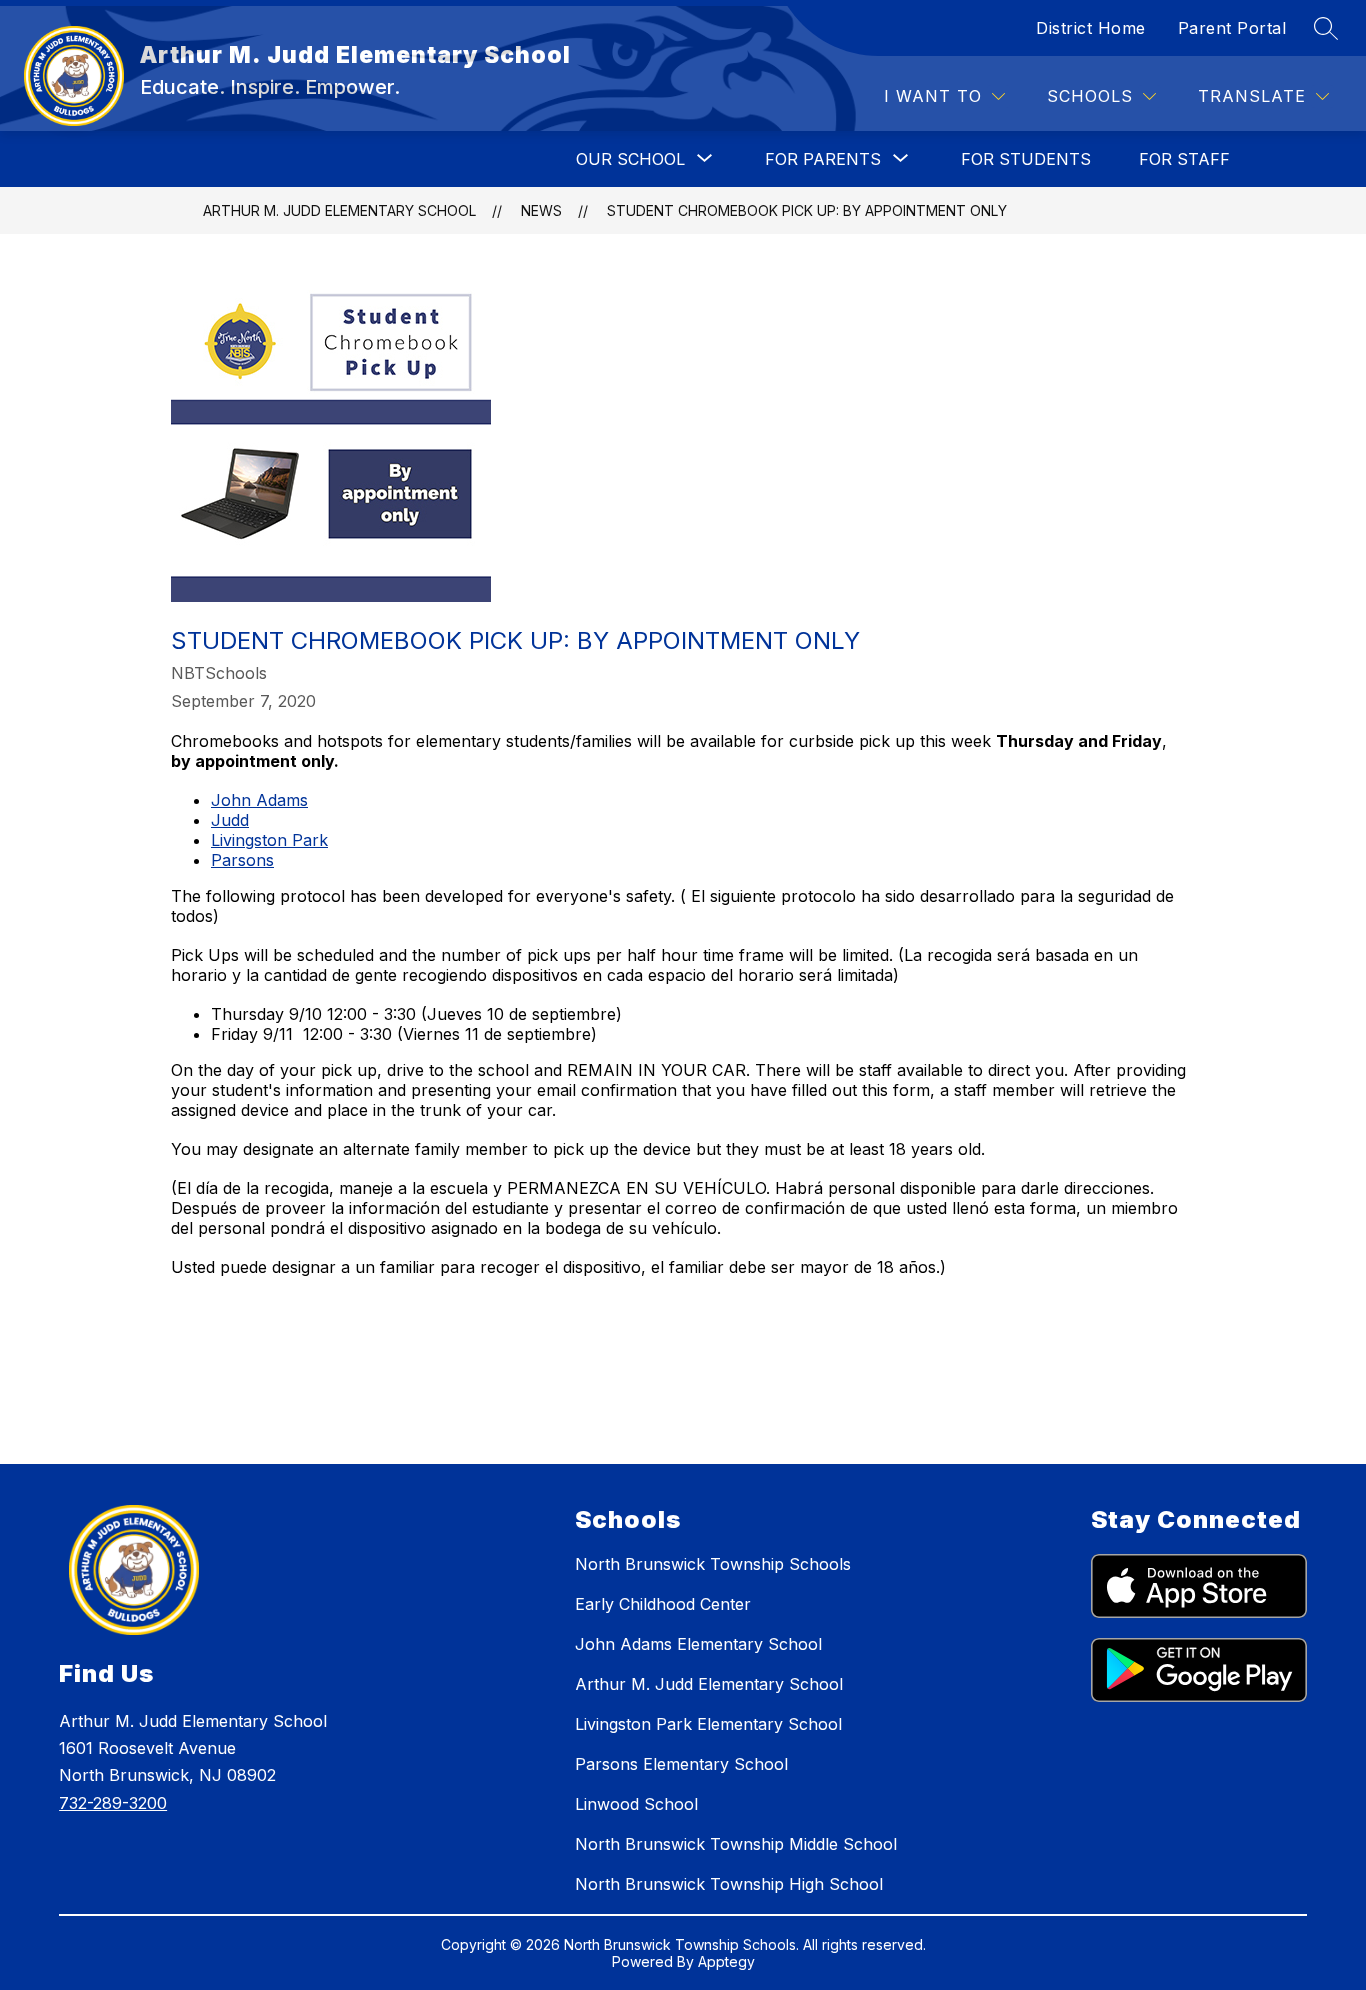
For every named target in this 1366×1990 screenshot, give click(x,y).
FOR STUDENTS (1026, 159)
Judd (230, 820)
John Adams (259, 800)
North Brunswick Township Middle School (736, 1844)
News (541, 210)
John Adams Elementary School (698, 1644)
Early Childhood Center (663, 1604)
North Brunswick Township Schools (713, 1564)
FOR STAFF (1184, 159)
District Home (1091, 28)
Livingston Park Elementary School (708, 1724)
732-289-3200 (113, 1803)
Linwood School (636, 1804)
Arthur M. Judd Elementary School (339, 210)
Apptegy (726, 1961)
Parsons (242, 860)
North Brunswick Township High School (729, 1884)
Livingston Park (269, 840)
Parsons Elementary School (681, 1764)
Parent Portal (1232, 28)
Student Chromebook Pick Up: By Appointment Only (807, 210)
